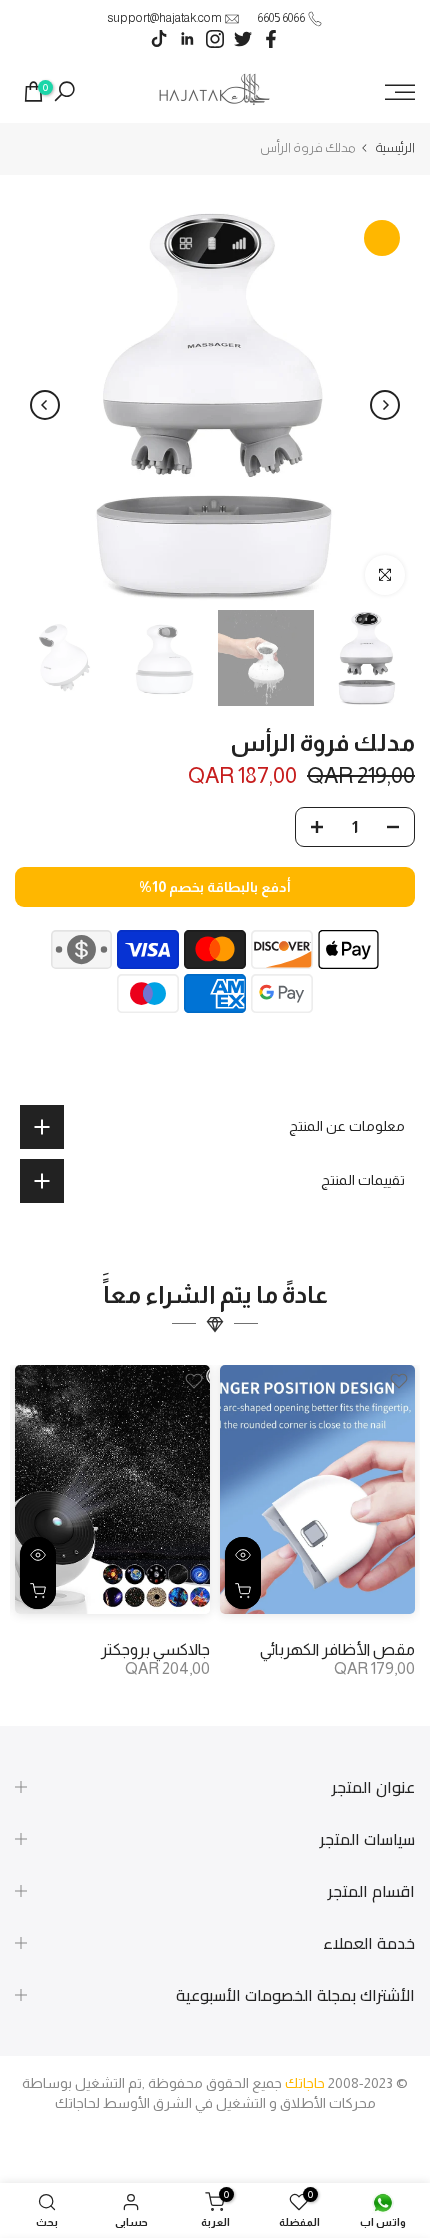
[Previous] (385, 405)
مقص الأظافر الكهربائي (337, 1649)
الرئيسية (395, 147)
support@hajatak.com (164, 18)
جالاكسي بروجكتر (155, 1649)
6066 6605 (281, 18)
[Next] (45, 405)
